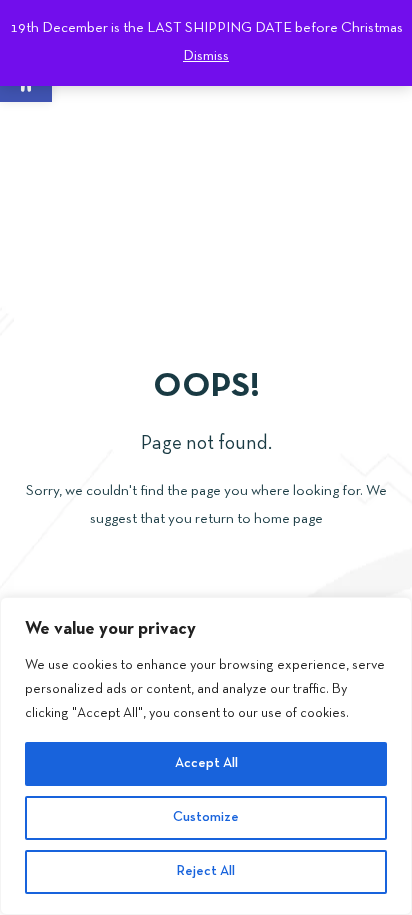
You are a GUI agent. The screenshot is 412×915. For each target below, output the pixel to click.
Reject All (206, 871)
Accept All (206, 763)
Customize (206, 817)
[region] (206, 756)
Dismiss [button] (206, 56)
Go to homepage (206, 584)
